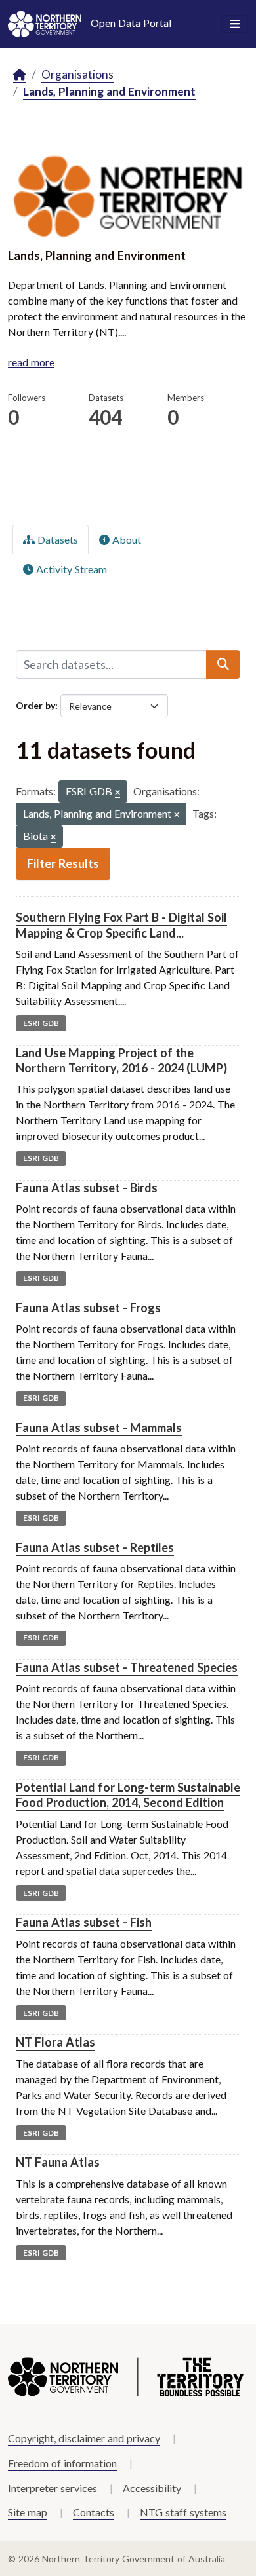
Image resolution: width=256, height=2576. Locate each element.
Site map (28, 2512)
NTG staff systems (183, 2512)
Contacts (94, 2512)
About (125, 540)
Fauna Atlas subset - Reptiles (95, 1547)
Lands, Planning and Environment (109, 91)
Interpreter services (53, 2488)
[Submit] (223, 664)
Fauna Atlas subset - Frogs (88, 1308)
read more (31, 362)
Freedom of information (62, 2463)
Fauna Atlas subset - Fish (84, 1922)
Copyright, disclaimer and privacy (84, 2438)
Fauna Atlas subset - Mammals (99, 1428)
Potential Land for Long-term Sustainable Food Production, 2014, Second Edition (128, 1795)
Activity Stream (70, 569)
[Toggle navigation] (235, 24)
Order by (35, 705)
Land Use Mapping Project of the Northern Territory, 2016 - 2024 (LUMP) (121, 1060)
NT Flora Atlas (55, 2042)
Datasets (56, 540)
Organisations (77, 74)
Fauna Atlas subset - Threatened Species (127, 1667)
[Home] (20, 75)
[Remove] (117, 793)
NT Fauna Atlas (58, 2162)
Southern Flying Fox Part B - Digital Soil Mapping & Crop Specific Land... (121, 925)
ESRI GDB (41, 1023)
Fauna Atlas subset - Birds (87, 1188)
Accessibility (152, 2488)
